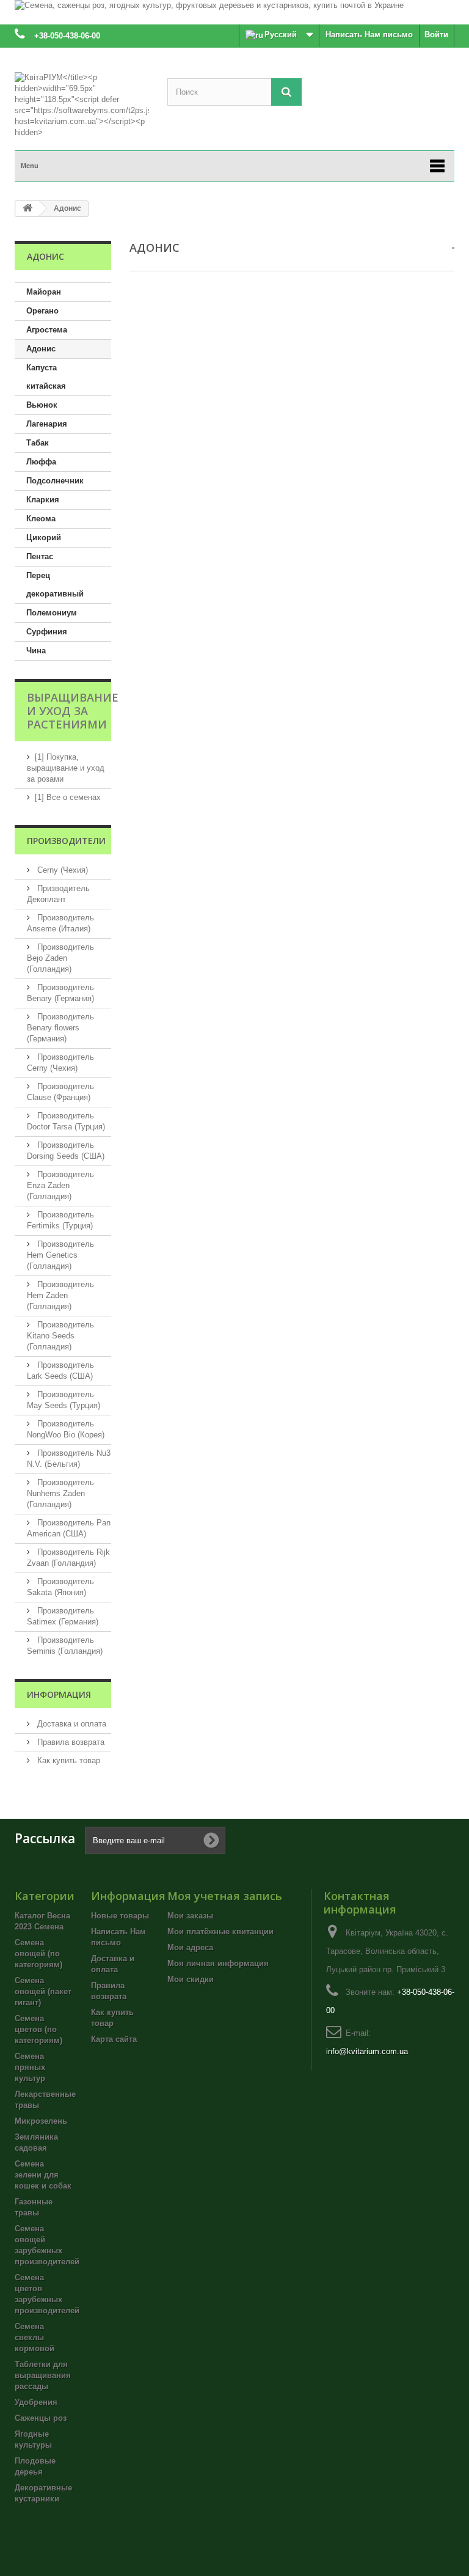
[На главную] (27, 209)
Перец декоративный (55, 585)
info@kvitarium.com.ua (367, 2051)
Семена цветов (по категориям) (38, 2029)
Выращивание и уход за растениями (73, 711)
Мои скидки (191, 1979)
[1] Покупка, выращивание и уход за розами (66, 768)
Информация (59, 1694)
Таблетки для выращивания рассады (43, 2375)
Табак (38, 443)
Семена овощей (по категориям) (38, 1954)
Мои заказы (190, 1916)
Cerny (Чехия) (61, 870)
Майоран (44, 292)
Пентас (40, 556)
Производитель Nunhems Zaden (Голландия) (60, 1493)
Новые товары (120, 1916)
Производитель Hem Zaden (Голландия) (60, 1295)
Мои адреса (190, 1947)
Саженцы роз (41, 2418)
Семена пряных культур (30, 2067)
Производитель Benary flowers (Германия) (60, 1028)
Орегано (42, 311)
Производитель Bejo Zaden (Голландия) (60, 958)
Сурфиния (47, 632)
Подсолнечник (55, 481)
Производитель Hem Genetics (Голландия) (60, 1255)
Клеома (41, 519)
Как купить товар (67, 1760)
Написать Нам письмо (369, 35)
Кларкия (43, 500)
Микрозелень (41, 2121)
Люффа (41, 462)
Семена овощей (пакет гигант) (43, 1991)
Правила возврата (70, 1742)
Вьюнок (42, 405)
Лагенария (47, 424)
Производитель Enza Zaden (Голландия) (60, 1185)
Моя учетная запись (225, 1896)
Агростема (47, 330)
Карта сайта (114, 2039)
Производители (66, 841)
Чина (36, 651)
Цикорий (44, 538)
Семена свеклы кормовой (35, 2337)
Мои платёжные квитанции (220, 1932)
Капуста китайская (46, 377)
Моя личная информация (218, 1963)
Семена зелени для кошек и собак (43, 2175)
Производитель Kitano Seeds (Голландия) (60, 1336)
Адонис (41, 349)
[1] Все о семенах (68, 797)
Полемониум (52, 613)
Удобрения (36, 2402)
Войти (436, 35)
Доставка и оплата (71, 1724)
